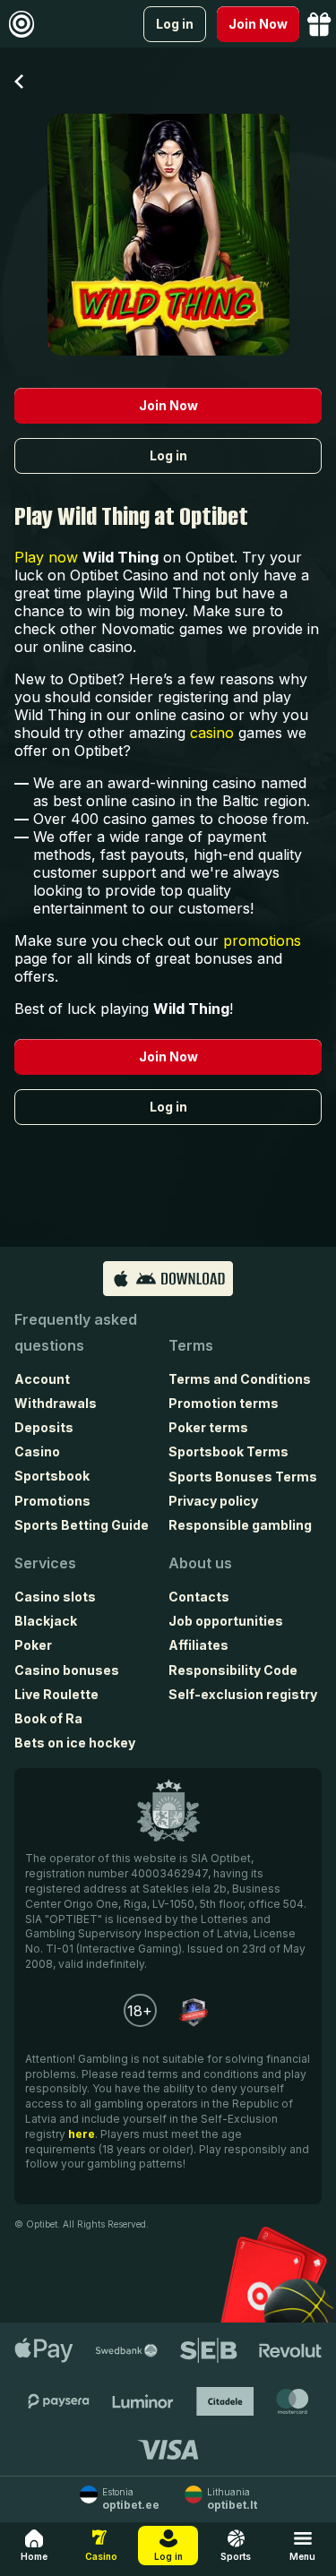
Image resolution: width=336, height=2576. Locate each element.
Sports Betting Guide (82, 1525)
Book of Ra (48, 1718)
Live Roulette (56, 1694)
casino (212, 733)
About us (200, 1563)
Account (42, 1379)
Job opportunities (226, 1621)
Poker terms (208, 1427)
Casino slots (55, 1597)
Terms (191, 1345)
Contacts (199, 1597)
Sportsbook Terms (228, 1451)
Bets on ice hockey (75, 1743)
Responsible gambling (240, 1525)
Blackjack (46, 1621)
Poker (33, 1645)
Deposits (44, 1427)
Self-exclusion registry (243, 1694)
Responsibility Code (233, 1670)
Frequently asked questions (76, 1332)
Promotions (52, 1501)
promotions (262, 940)
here (82, 2134)
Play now (46, 557)
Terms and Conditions (240, 1379)
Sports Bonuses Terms (243, 1477)
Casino (37, 1451)
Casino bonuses (67, 1670)
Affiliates (198, 1645)
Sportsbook (52, 1476)
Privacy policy (213, 1501)
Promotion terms (224, 1403)
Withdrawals (56, 1403)
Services (45, 1563)
